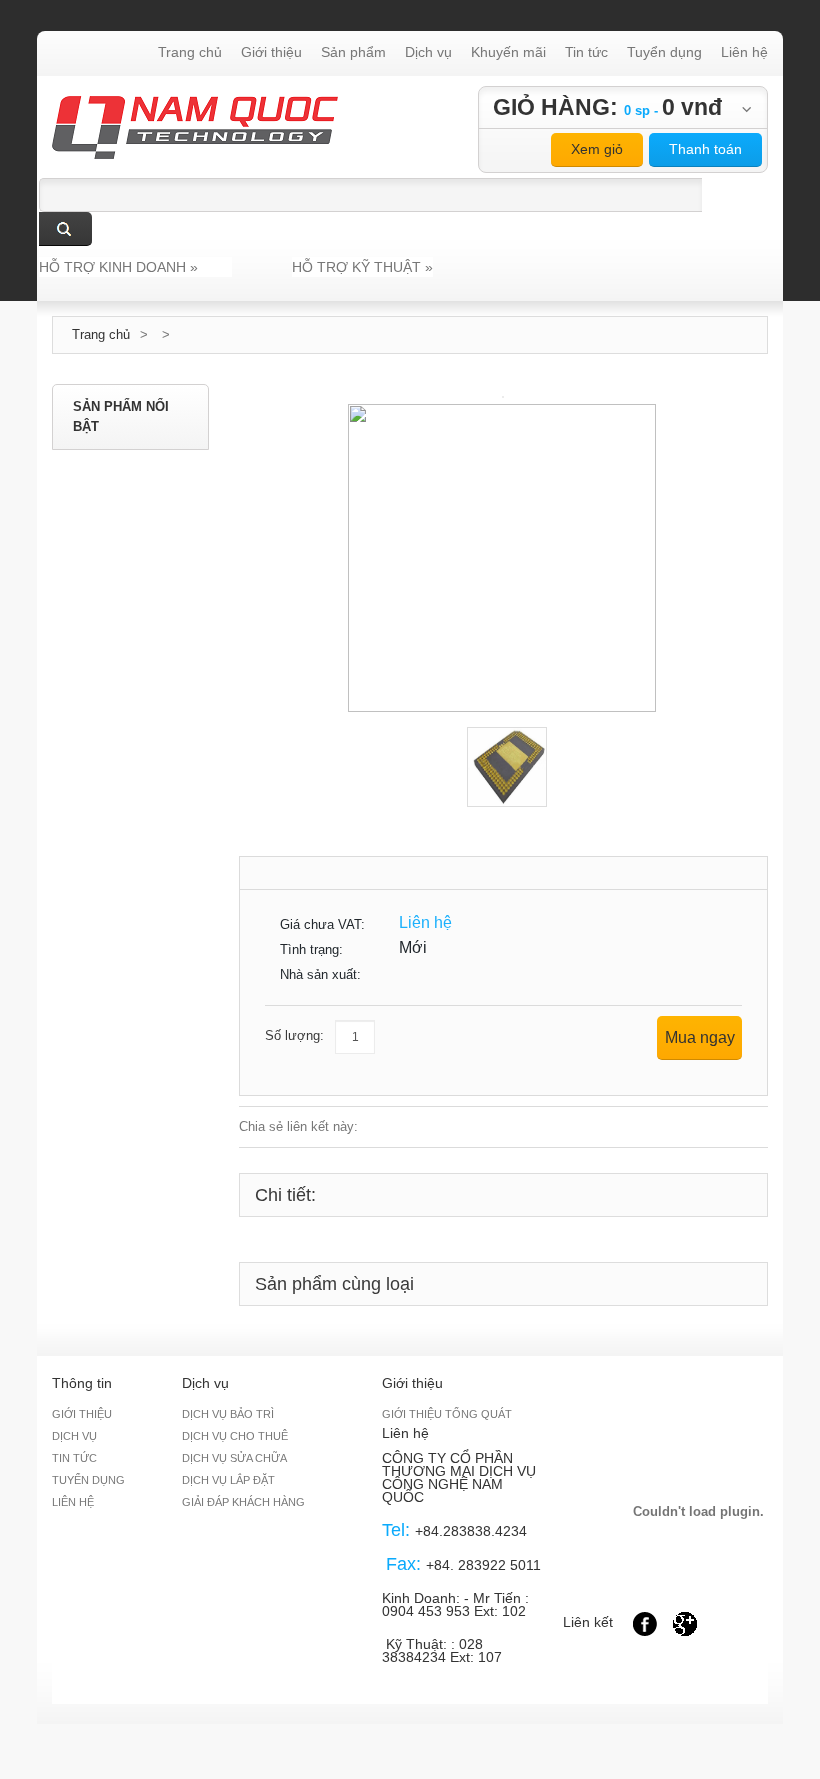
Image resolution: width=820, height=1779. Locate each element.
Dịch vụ (428, 52)
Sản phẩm (353, 52)
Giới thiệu (271, 52)
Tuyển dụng (664, 52)
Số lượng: (294, 1035)
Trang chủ (190, 52)
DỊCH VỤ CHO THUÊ (235, 1436)
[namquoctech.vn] (195, 105)
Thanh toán (705, 149)
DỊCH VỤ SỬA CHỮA (234, 1458)
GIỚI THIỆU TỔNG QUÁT (447, 1414)
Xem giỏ (597, 149)
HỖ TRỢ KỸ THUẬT (362, 267)
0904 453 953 (426, 1611)
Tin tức (586, 52)
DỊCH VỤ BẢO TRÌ (228, 1414)
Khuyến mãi (508, 52)
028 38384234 (432, 1650)
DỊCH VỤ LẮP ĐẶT (228, 1480)
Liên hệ (744, 52)
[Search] (65, 229)
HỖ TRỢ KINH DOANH (118, 267)
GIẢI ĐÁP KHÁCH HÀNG (243, 1502)
